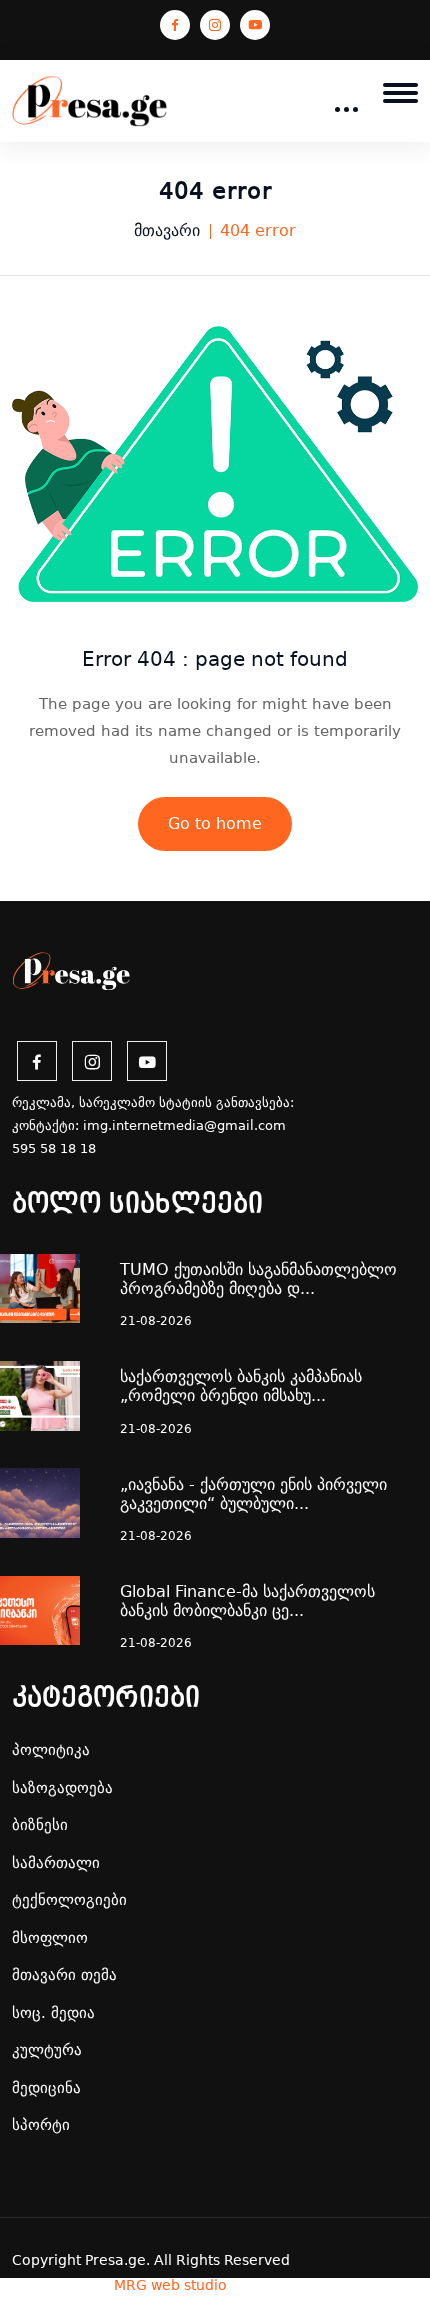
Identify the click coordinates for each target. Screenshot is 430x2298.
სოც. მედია (53, 2013)
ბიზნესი (40, 1825)
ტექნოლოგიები (69, 1900)
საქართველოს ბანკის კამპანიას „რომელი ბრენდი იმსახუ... (241, 1386)
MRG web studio (170, 2285)
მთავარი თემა (64, 1975)
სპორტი (41, 2125)
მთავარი (167, 230)
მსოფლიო (50, 1938)
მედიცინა (46, 2088)
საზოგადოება (62, 1788)
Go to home (215, 823)
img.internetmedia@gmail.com (184, 1125)
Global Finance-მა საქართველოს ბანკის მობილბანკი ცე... (247, 1601)
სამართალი (56, 1863)
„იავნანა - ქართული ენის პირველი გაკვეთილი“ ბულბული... (253, 1494)
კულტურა (47, 2050)
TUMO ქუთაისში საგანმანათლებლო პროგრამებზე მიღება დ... (258, 1279)
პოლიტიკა (51, 1750)
